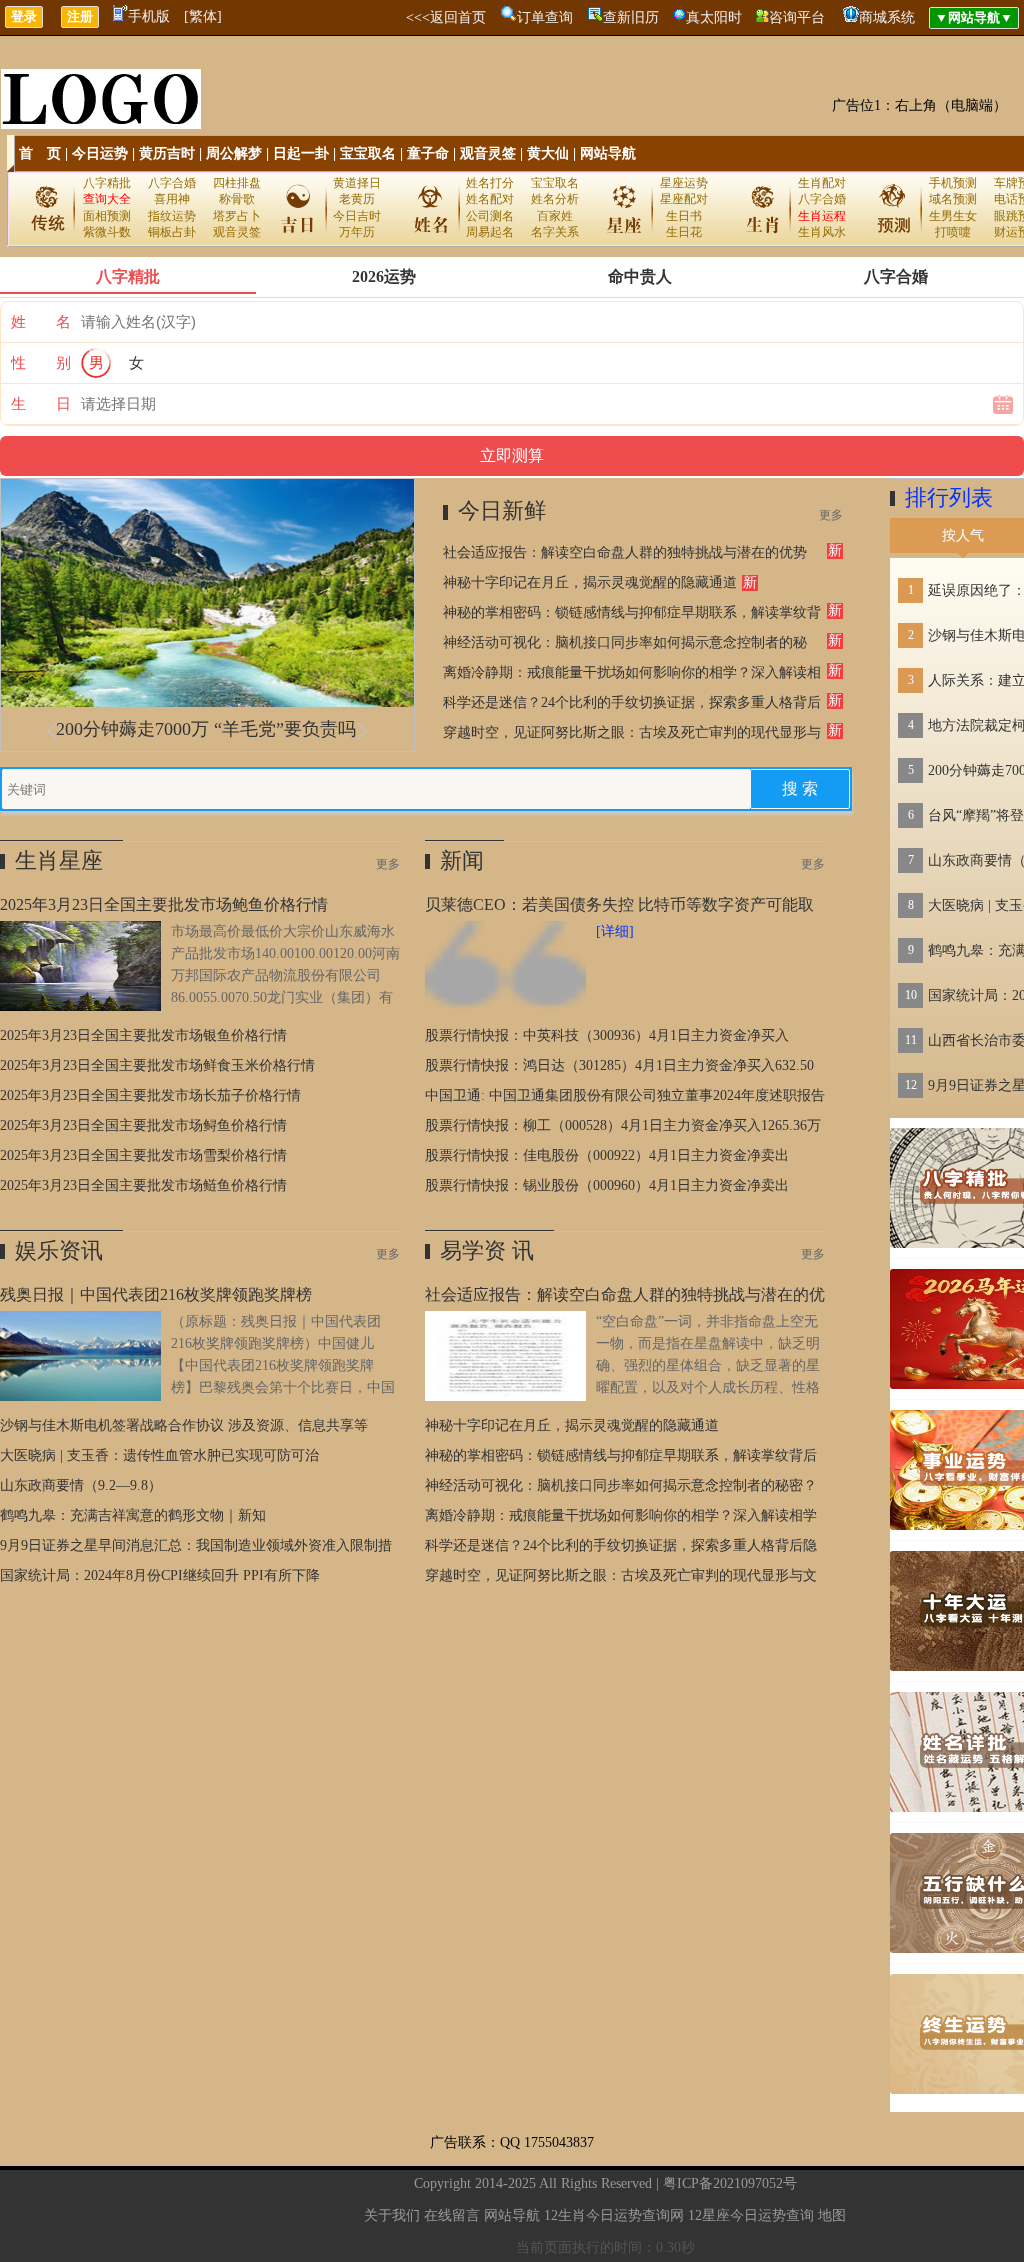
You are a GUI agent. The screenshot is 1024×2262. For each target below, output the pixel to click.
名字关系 (555, 232)
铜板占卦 (172, 232)
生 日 (41, 404)
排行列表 (949, 497)
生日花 (684, 232)
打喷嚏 (953, 232)
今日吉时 (357, 216)
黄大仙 (548, 153)
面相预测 (107, 216)
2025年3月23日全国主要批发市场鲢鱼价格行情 (143, 1185)
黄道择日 (357, 183)
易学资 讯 (487, 1250)
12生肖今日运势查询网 (614, 2215)
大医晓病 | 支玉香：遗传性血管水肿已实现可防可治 (159, 1455)
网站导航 (608, 153)
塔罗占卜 (237, 216)
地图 (832, 2215)
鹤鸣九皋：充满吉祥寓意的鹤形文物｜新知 (133, 1515)
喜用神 (172, 199)
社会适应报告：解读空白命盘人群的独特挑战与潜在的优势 (625, 552)
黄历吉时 (167, 153)
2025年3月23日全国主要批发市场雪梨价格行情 (143, 1155)
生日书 (684, 216)
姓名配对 (490, 199)
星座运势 (684, 183)
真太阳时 (714, 17)
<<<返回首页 (446, 17)
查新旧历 (631, 17)
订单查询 (545, 17)
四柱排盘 (237, 183)
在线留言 (452, 2215)
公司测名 (490, 216)
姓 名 (41, 322)
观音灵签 (488, 153)
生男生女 (953, 216)
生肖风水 (822, 232)
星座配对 (684, 199)
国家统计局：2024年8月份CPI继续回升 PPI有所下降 (160, 1575)
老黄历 (357, 199)
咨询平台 (797, 17)
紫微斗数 (107, 232)
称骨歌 (237, 199)
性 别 (41, 363)
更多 (831, 515)
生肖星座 (59, 860)
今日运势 (100, 153)
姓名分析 (555, 199)
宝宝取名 (368, 153)
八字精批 (107, 183)
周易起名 (490, 232)
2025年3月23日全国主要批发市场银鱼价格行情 (143, 1035)
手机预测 (953, 183)
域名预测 (953, 199)
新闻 (462, 860)
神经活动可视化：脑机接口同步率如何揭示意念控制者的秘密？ (621, 1485)
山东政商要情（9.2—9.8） (81, 1485)
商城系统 (887, 17)
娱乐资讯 (59, 1250)
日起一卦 (301, 153)
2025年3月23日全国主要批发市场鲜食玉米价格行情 (157, 1065)
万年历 (357, 232)
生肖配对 (822, 183)
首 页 (40, 153)
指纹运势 (172, 216)
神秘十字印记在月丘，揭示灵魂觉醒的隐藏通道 (590, 582)
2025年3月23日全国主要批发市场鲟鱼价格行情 (143, 1125)
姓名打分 (490, 183)
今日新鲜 (502, 510)
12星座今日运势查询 (751, 2215)
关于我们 (392, 2215)
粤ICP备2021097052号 (730, 2183)
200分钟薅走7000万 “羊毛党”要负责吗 (206, 729)
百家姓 (555, 216)
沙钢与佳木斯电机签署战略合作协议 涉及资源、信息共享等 (184, 1425)
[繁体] (203, 16)
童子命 (428, 153)
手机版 (149, 16)
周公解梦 (234, 153)
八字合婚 (172, 183)
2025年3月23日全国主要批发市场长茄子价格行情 (150, 1095)
